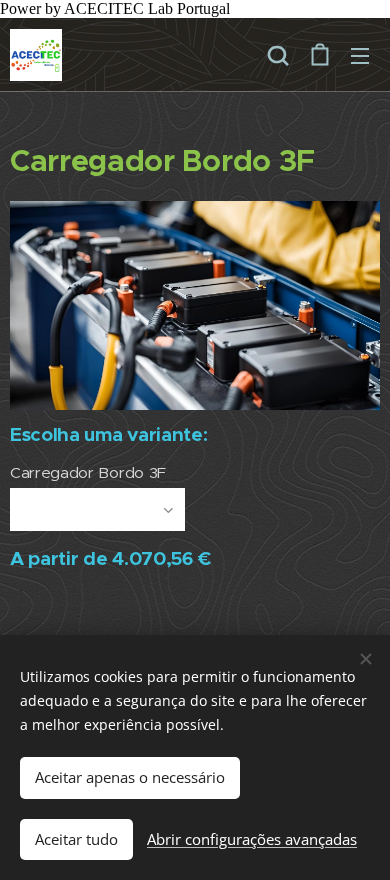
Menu (360, 55)
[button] (278, 55)
